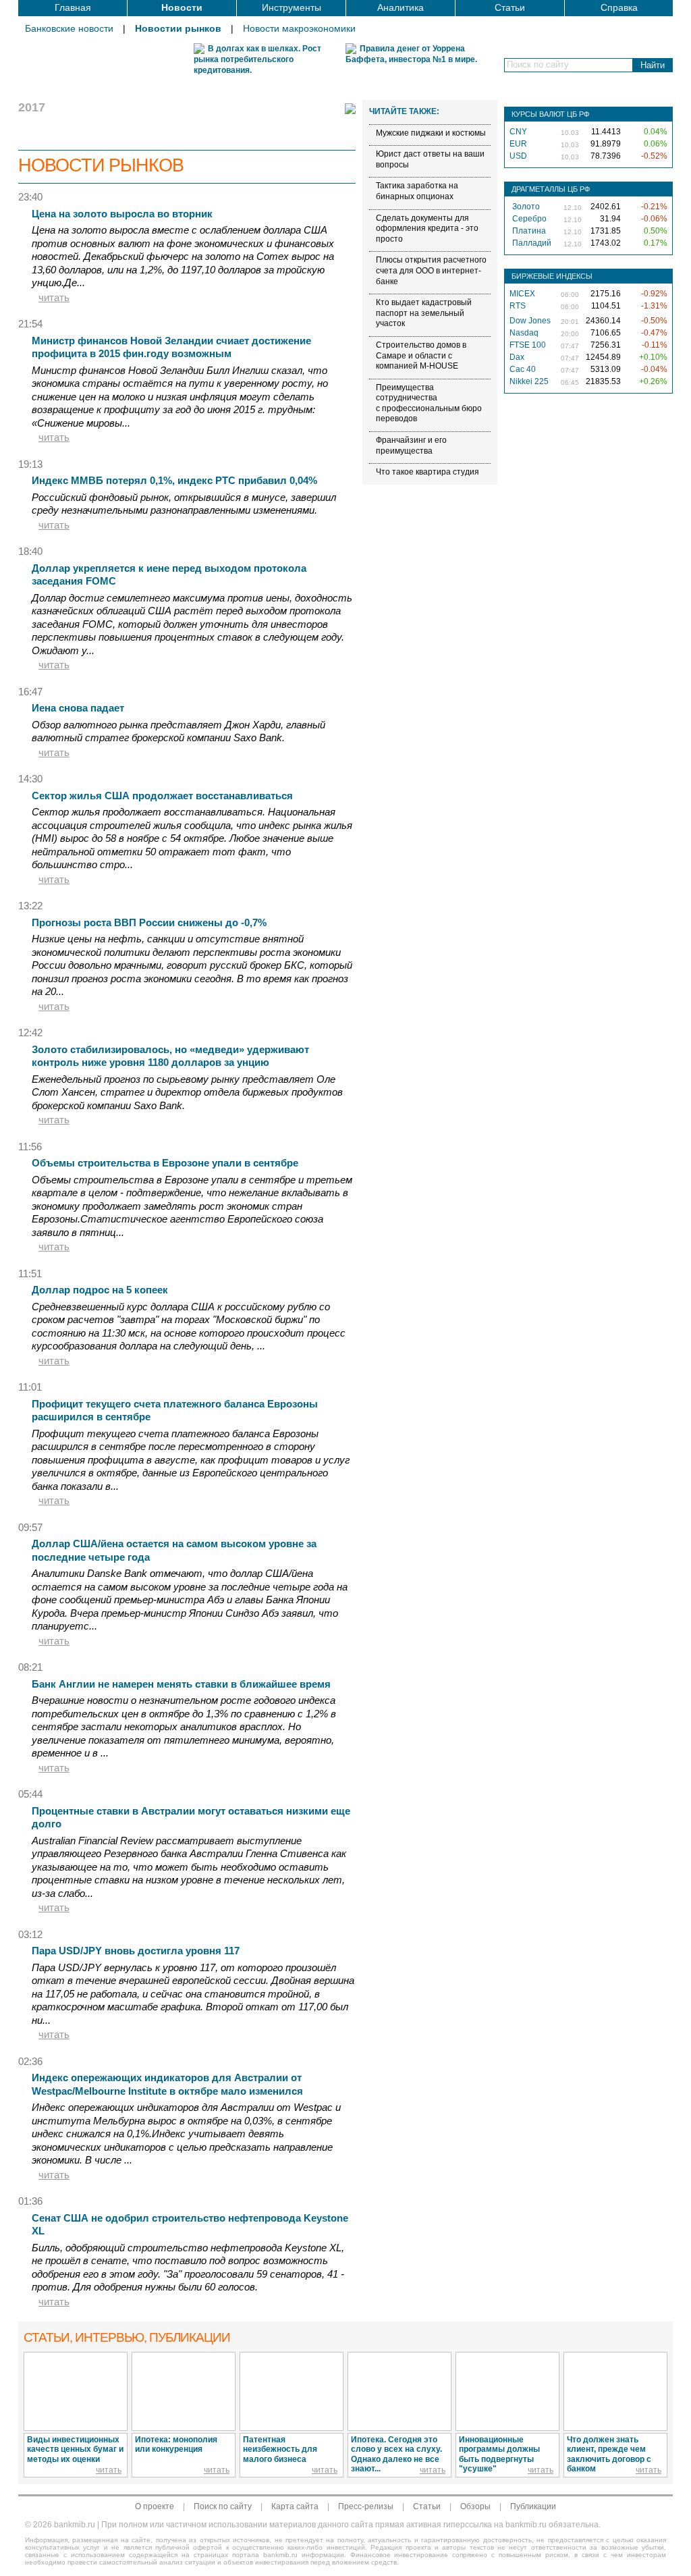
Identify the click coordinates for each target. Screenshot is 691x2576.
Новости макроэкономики (299, 28)
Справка (619, 7)
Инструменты (292, 7)
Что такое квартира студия (427, 472)
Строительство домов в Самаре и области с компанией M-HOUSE (421, 355)
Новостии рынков (178, 28)
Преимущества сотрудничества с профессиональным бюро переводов (429, 403)
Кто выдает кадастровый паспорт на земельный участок (424, 313)
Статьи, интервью (127, 2337)
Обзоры (475, 2506)
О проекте (155, 2506)
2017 (32, 107)
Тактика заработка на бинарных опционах (417, 191)
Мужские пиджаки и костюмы (431, 133)
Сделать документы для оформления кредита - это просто (427, 229)
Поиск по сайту (223, 2506)
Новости (182, 7)
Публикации (533, 2506)
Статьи (510, 7)
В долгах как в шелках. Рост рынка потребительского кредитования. (257, 59)
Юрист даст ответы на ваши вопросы (430, 159)
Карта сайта (295, 2506)
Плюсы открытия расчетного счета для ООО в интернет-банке (431, 270)
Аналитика (400, 7)
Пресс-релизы (366, 2506)
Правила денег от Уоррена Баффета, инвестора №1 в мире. (411, 54)
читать (54, 297)
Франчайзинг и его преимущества (411, 446)
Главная (73, 7)
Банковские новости (69, 28)
